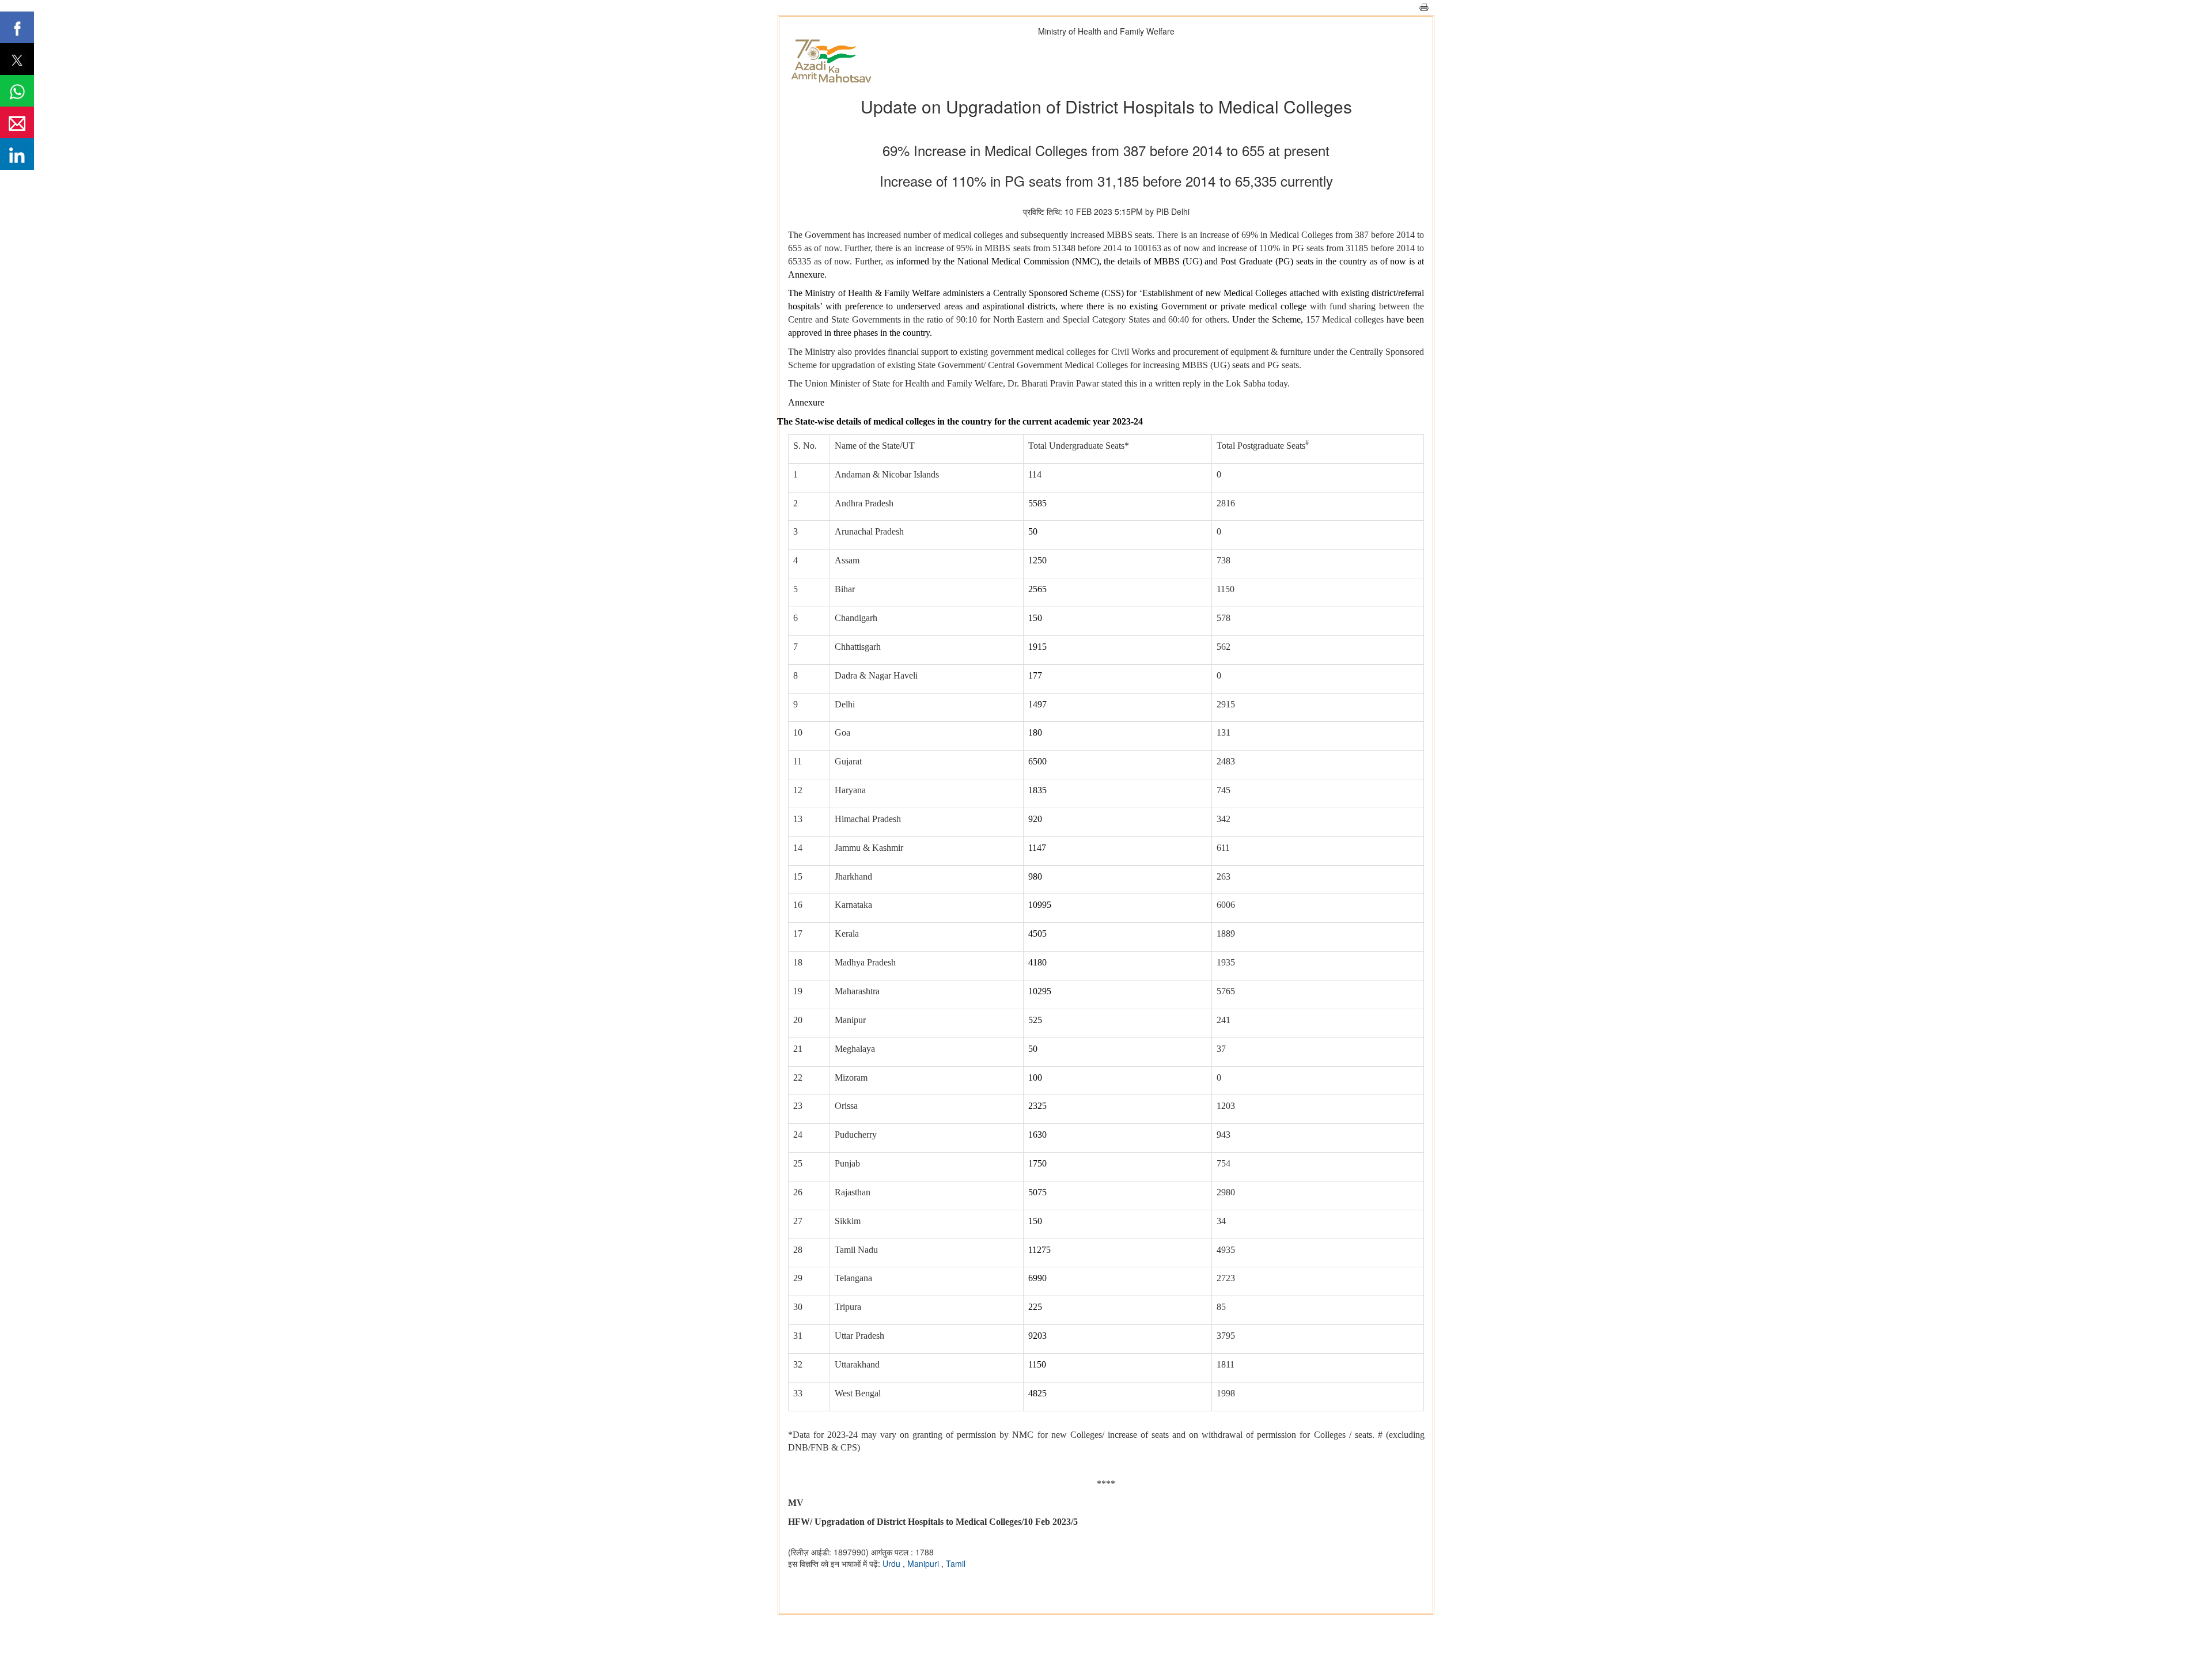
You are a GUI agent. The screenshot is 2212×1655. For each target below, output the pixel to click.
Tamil (956, 1563)
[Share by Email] (17, 122)
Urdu (893, 1563)
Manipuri (924, 1563)
